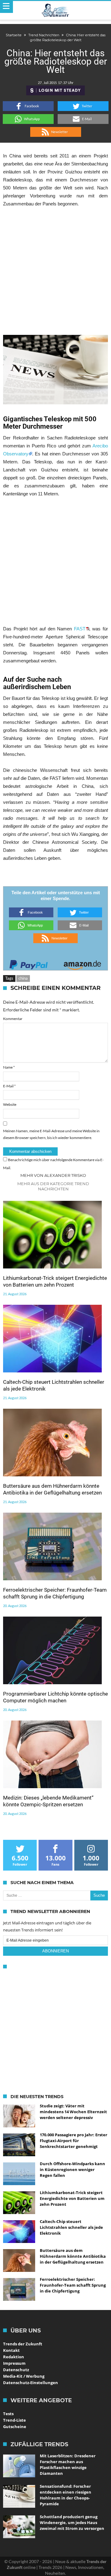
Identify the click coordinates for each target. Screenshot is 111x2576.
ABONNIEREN (55, 1951)
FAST (80, 629)
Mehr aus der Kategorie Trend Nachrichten (53, 1186)
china (23, 978)
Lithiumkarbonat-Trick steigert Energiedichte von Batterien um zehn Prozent (55, 1281)
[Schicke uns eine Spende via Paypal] (29, 963)
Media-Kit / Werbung (24, 2376)
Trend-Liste (14, 2420)
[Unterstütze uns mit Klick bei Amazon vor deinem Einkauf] (82, 963)
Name (9, 1067)
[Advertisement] (55, 271)
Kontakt (11, 2350)
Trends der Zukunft (23, 2344)
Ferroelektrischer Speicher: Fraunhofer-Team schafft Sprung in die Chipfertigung (55, 1593)
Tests (8, 2414)
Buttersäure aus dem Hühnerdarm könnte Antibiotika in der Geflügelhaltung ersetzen (52, 1489)
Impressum (14, 2363)
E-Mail (9, 1086)
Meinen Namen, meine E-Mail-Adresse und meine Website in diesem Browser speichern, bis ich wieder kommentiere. (51, 1134)
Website (10, 1104)
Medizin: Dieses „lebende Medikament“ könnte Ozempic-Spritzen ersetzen (48, 1801)
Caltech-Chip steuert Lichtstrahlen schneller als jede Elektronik (54, 1385)
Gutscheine (15, 2427)
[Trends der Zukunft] (56, 10)
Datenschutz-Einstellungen (31, 2383)
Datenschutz (16, 2370)
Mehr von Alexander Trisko (53, 1175)
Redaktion (14, 2357)
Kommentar (13, 1019)
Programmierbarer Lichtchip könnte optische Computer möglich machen (55, 1697)
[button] (28, 106)
